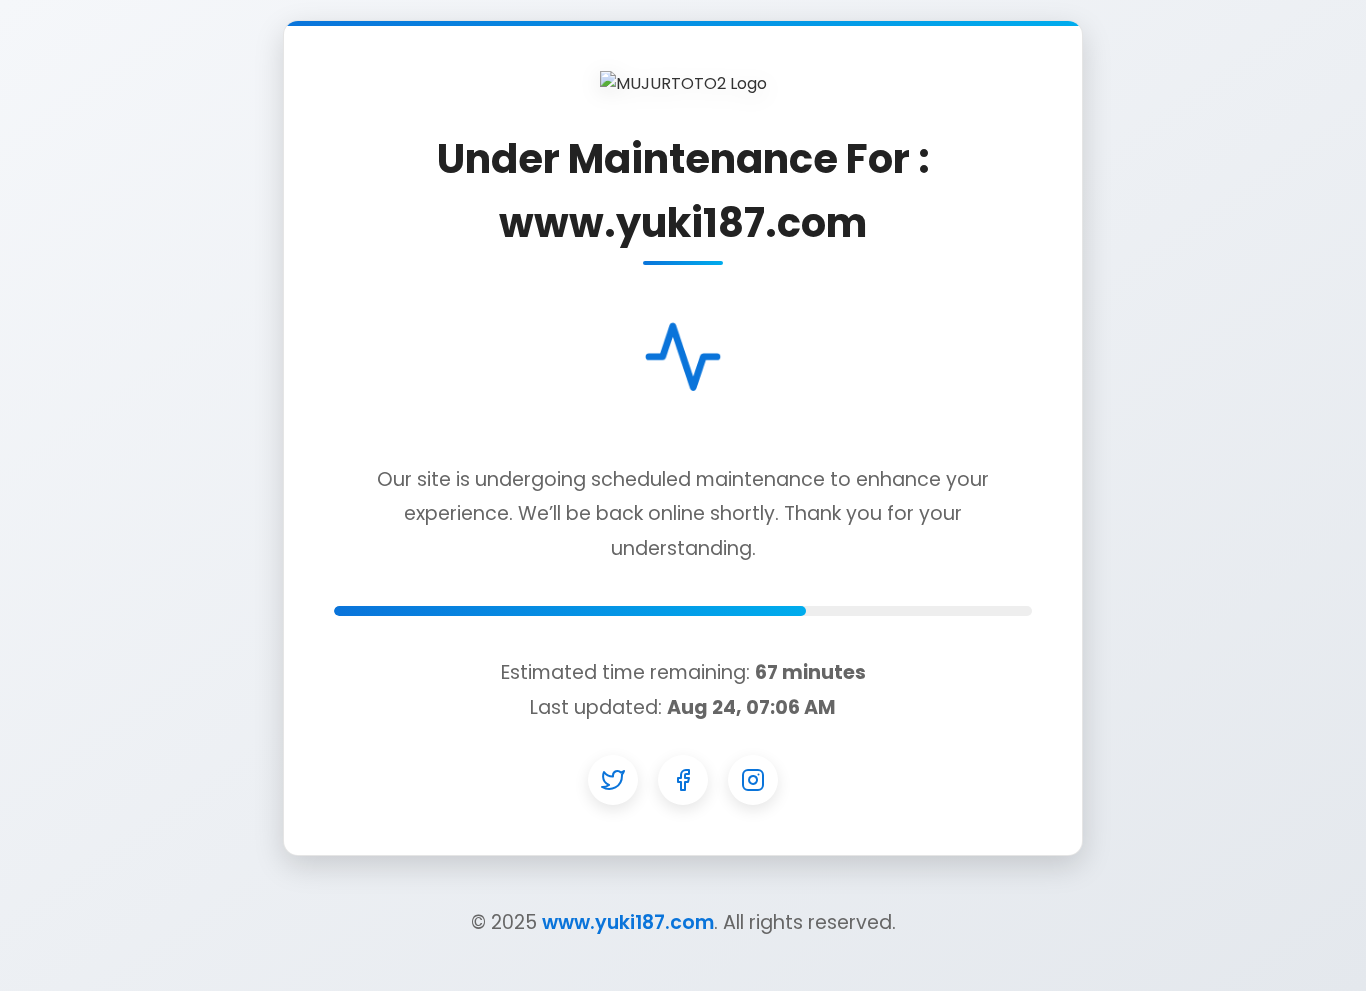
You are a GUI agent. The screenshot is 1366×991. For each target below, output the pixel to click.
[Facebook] (683, 780)
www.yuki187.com (628, 922)
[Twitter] (613, 780)
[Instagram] (753, 780)
